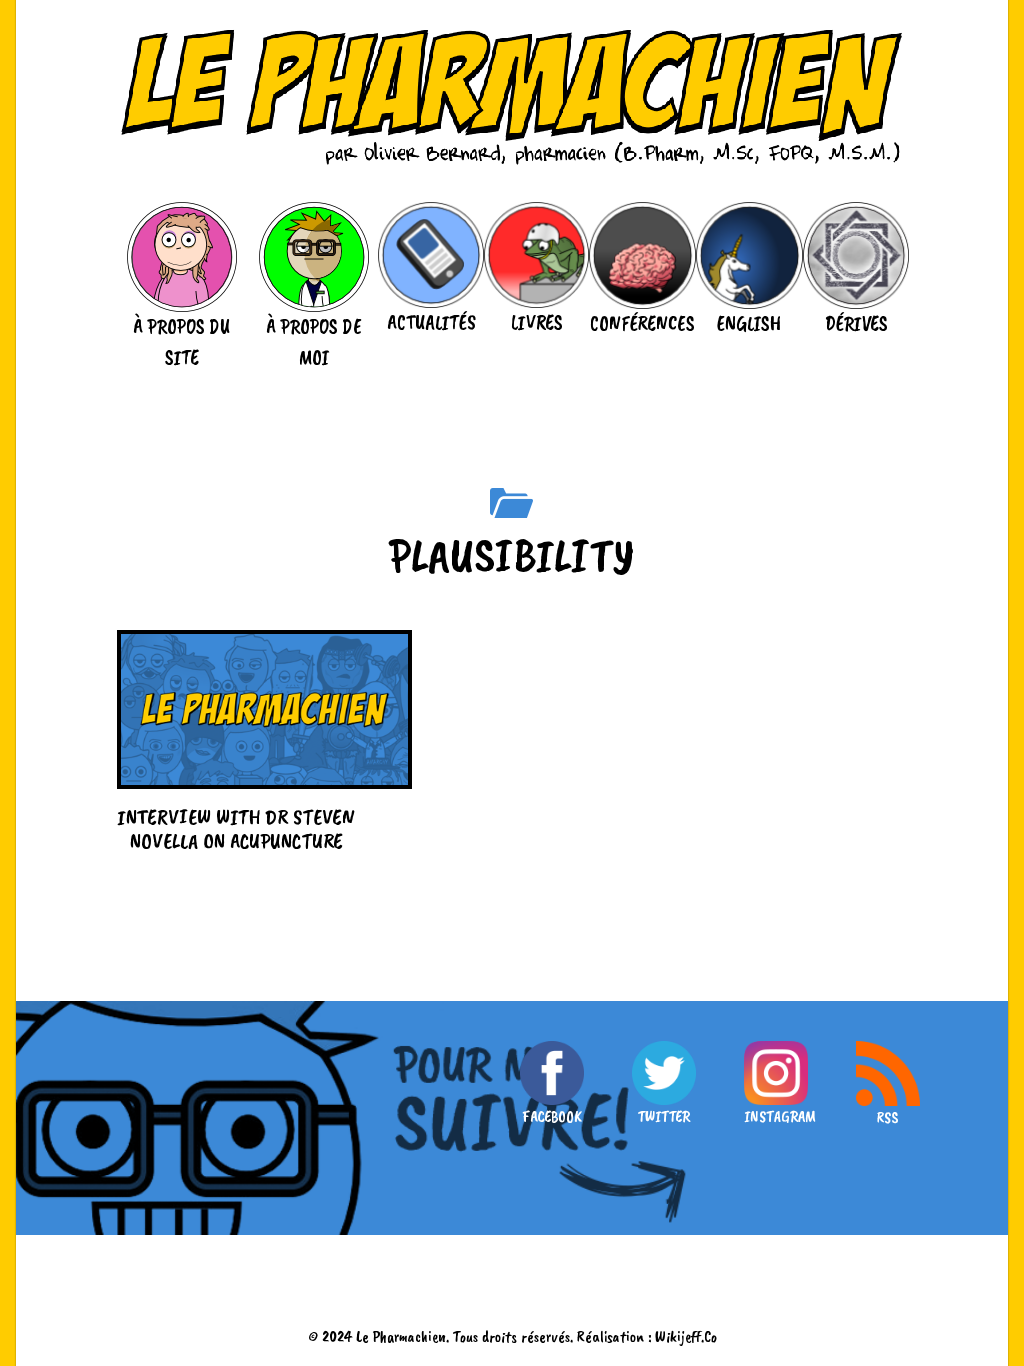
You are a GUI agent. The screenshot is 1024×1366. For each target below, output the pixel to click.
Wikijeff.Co (686, 1336)
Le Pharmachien (401, 1336)
